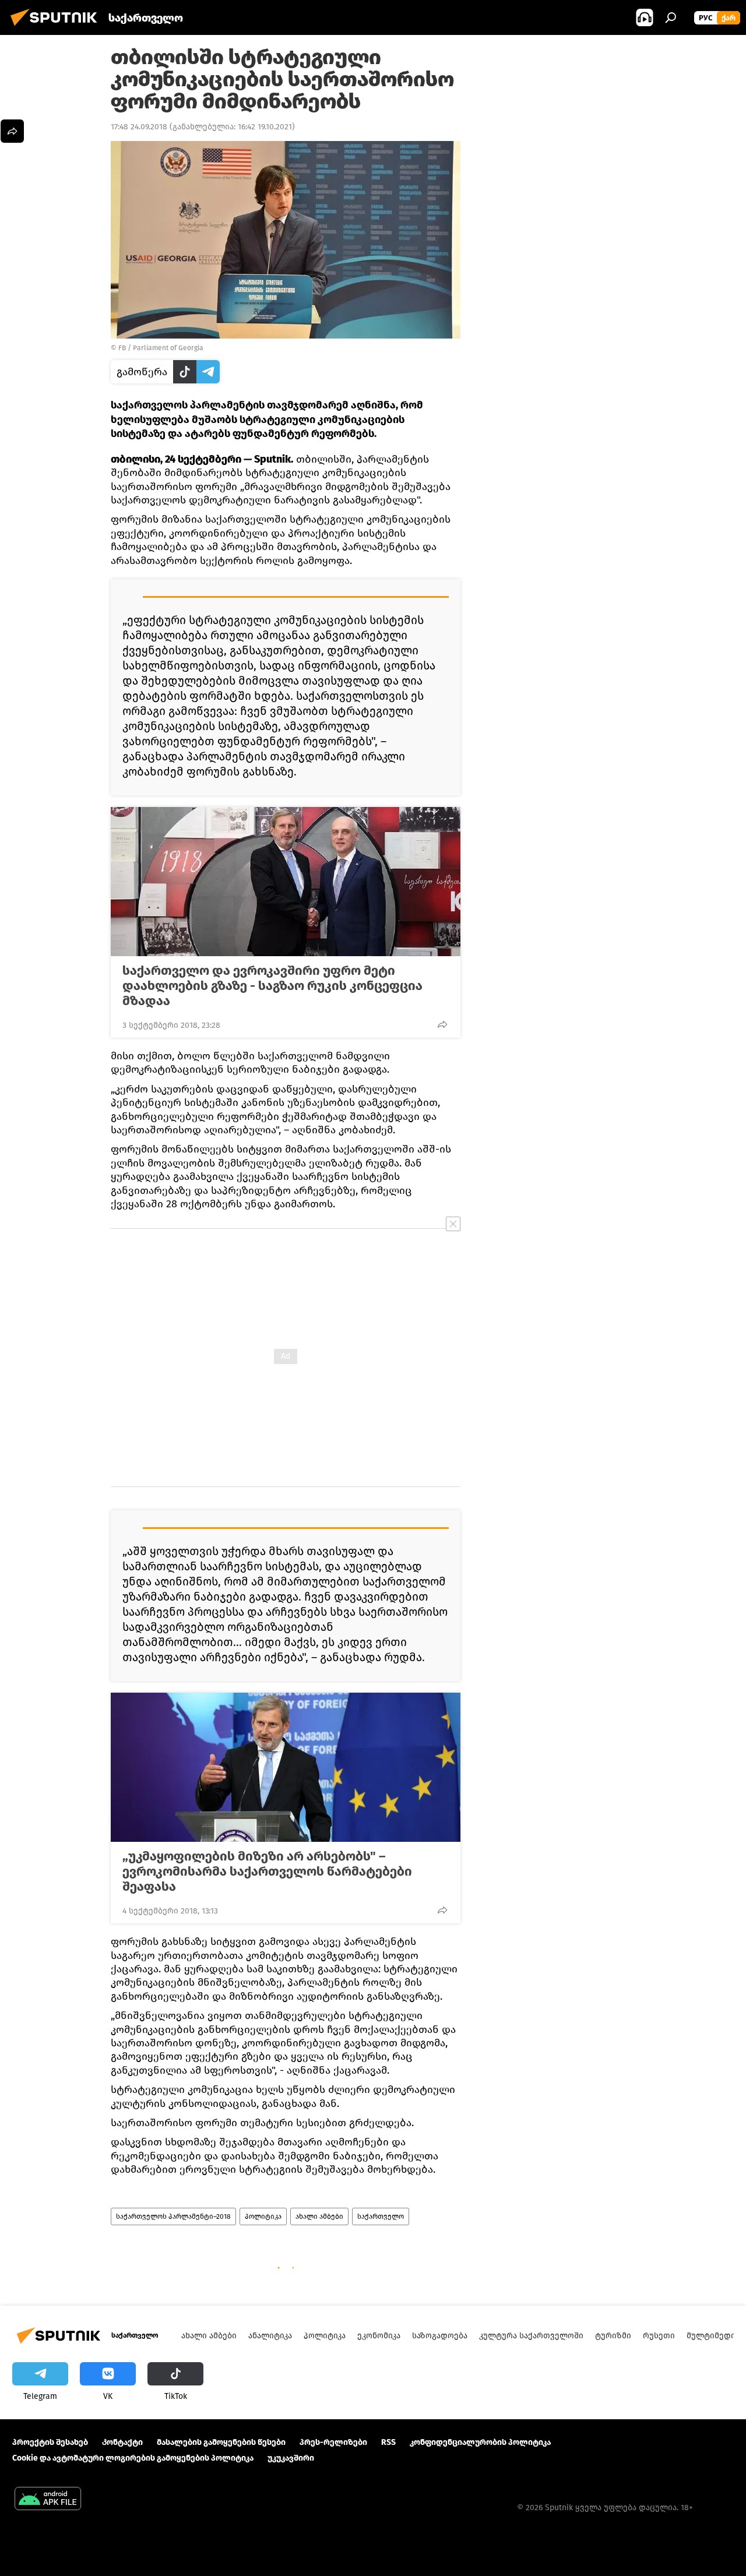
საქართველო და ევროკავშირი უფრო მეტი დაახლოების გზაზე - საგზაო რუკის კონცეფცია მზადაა (272, 986)
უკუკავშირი (291, 2458)
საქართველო (381, 2216)
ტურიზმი (613, 2336)
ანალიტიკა (270, 2336)
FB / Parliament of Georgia (161, 348)
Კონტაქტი (122, 2442)
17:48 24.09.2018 (139, 127)
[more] (442, 1024)
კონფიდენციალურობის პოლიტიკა (480, 2442)
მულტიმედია (713, 2336)
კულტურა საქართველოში (531, 2336)
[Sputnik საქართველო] (57, 28)
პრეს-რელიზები (333, 2442)
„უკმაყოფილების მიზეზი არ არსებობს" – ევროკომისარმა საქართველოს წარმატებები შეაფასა (267, 1872)
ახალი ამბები (319, 2216)
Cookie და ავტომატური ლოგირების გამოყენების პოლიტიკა (133, 2458)
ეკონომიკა (379, 2336)
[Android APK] (48, 2500)
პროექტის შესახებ (50, 2442)
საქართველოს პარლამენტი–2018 (173, 2216)
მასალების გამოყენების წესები (221, 2442)
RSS (388, 2442)
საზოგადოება (440, 2336)
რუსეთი (659, 2336)
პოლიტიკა (263, 2216)
